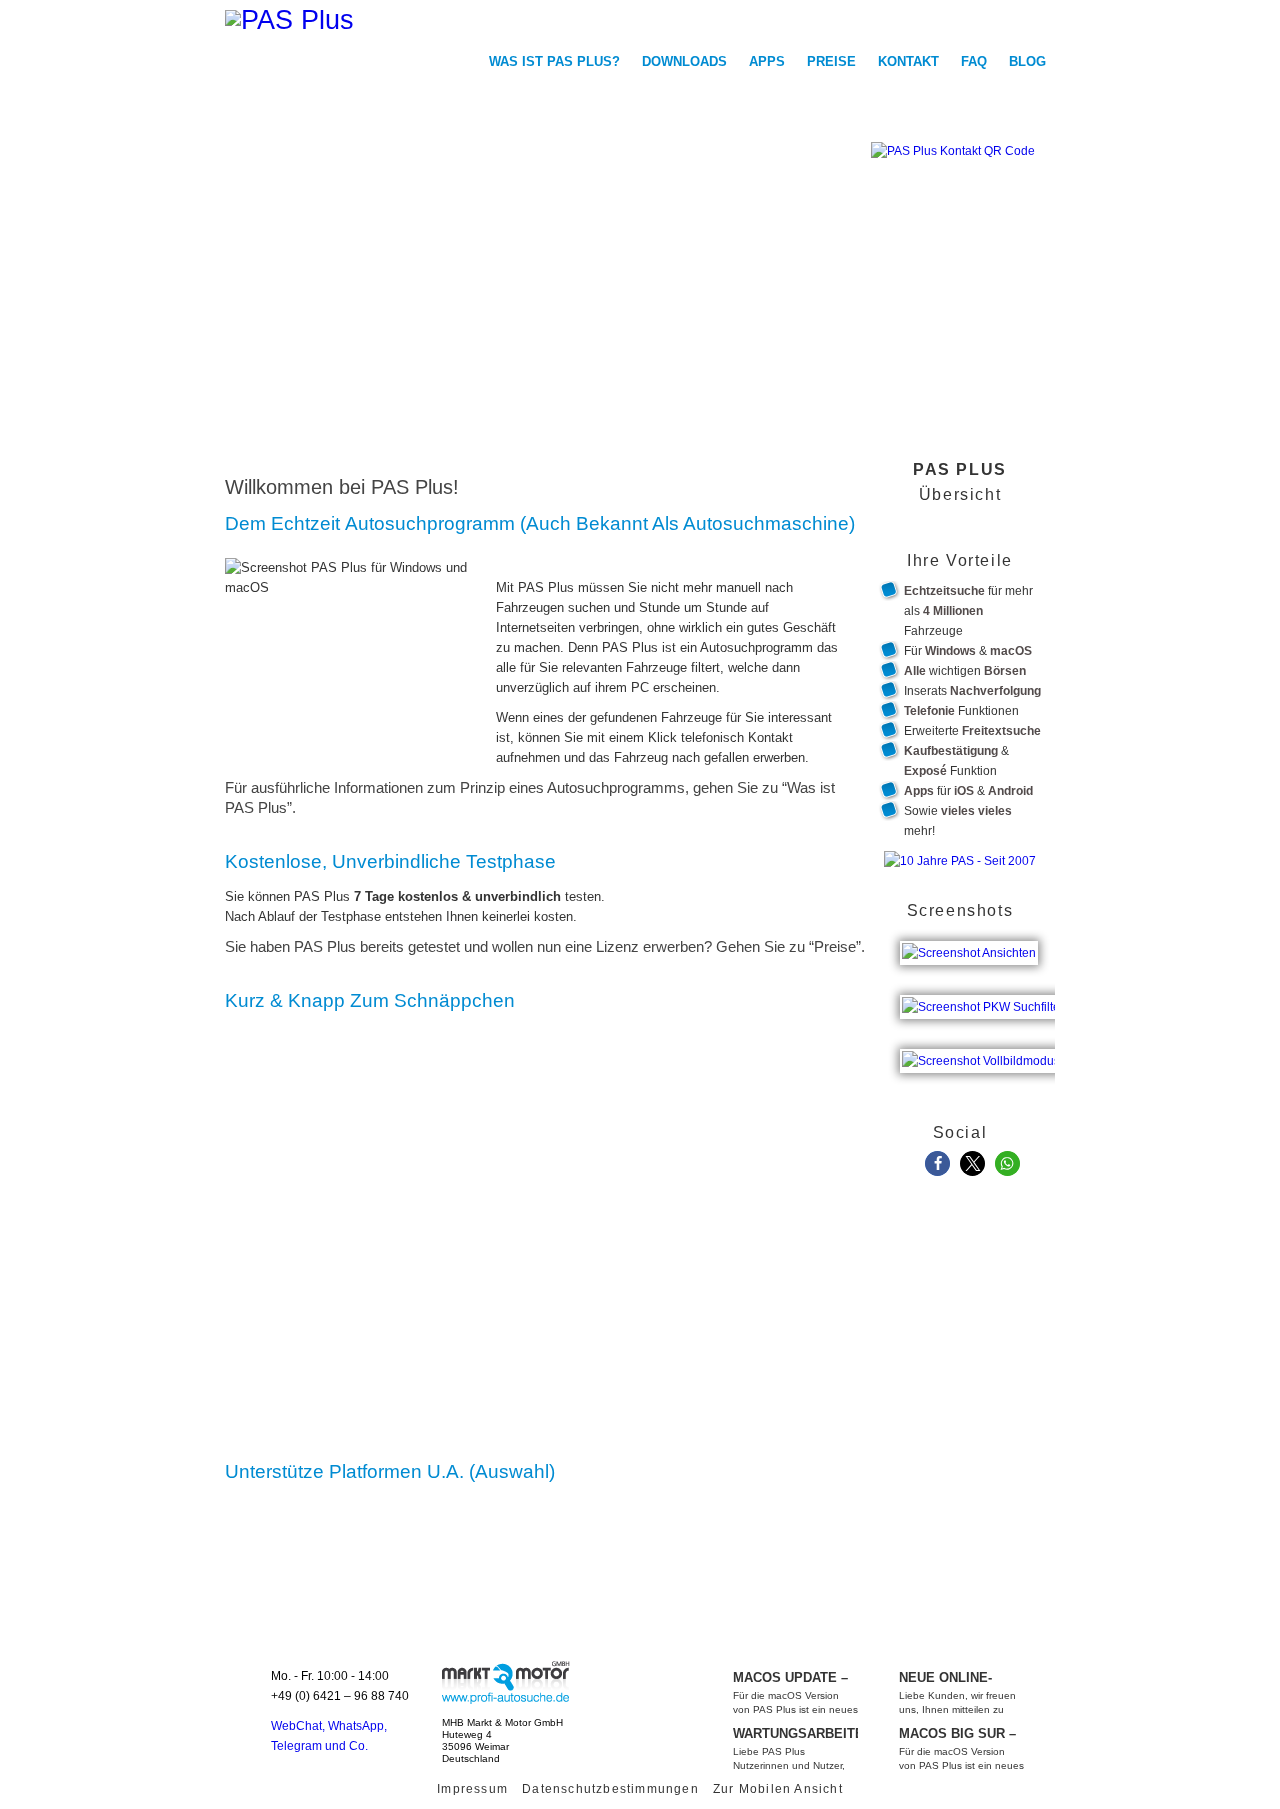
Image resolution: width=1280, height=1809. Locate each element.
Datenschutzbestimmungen (610, 1789)
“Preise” (835, 947)
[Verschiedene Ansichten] (971, 941)
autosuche (505, 1682)
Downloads (684, 61)
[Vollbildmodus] (983, 1049)
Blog (1027, 61)
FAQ (974, 61)
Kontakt (908, 61)
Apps (767, 61)
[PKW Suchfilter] (985, 995)
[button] (937, 1163)
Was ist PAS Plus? (554, 61)
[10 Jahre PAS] (960, 861)
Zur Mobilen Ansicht (778, 1789)
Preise (831, 61)
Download (915, 271)
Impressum (472, 1789)
